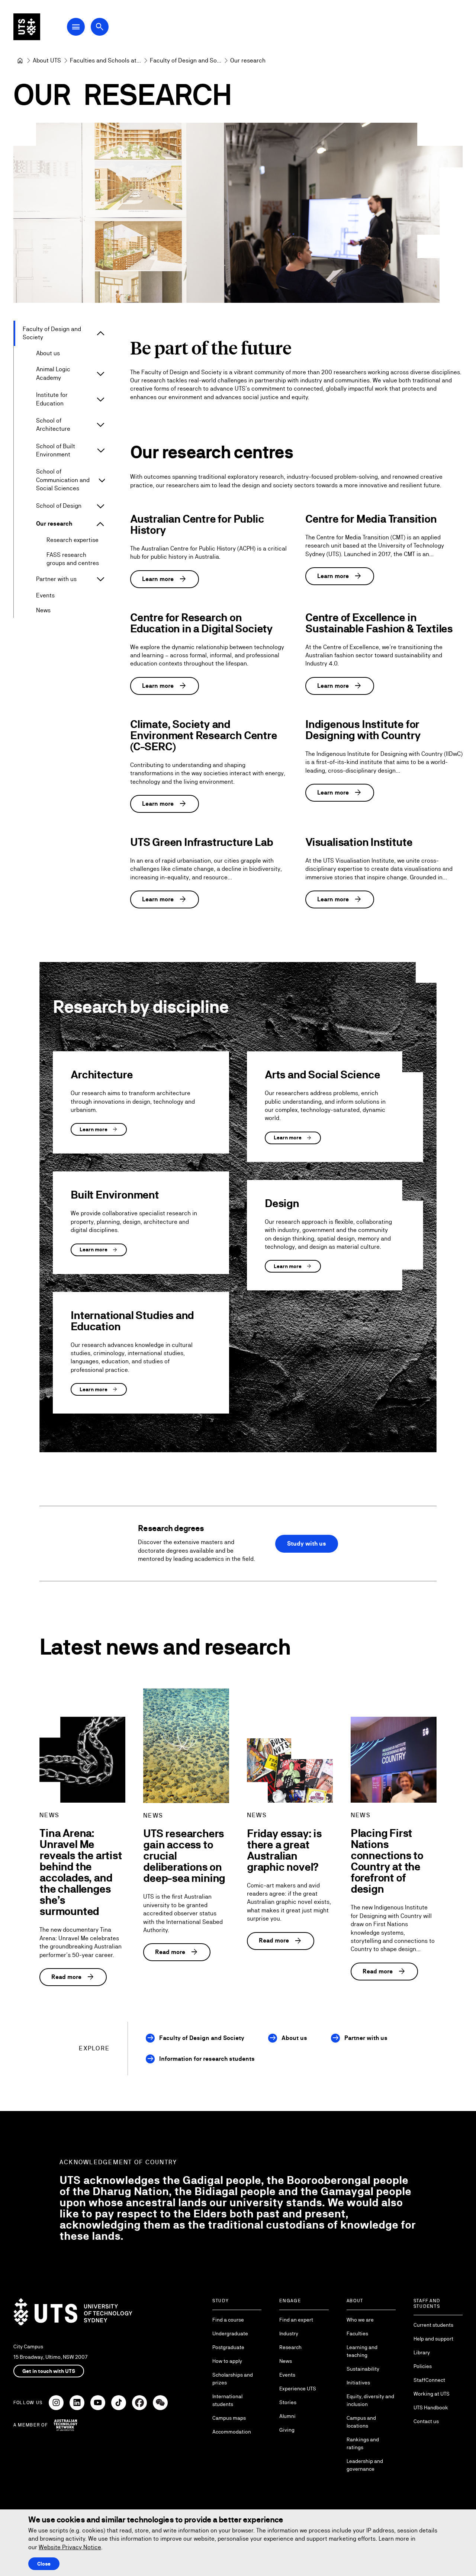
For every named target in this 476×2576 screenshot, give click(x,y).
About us (48, 353)
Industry (289, 2333)
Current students (433, 2325)
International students (227, 2400)
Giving (287, 2430)
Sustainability (363, 2369)
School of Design (59, 506)
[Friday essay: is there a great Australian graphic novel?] (290, 1770)
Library (422, 2352)
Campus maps (229, 2418)
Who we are (360, 2320)
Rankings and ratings (363, 2443)
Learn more (165, 579)
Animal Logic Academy (53, 373)
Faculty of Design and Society (52, 333)
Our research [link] (248, 60)
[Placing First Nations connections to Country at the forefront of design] (394, 1760)
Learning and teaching (362, 2351)
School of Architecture (53, 425)
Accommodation (232, 2432)
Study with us (307, 1544)
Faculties (357, 2333)
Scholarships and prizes (233, 2379)
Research (290, 2347)
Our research (54, 524)
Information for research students (207, 2059)
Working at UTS (432, 2394)
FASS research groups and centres (73, 559)
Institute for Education (52, 399)
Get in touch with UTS (49, 2371)
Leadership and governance (365, 2465)
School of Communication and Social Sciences (63, 480)
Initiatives (358, 2383)
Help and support (433, 2339)
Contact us (426, 2421)
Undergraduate (230, 2333)
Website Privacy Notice (70, 2547)
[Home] (20, 61)
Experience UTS (298, 2389)
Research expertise (73, 540)
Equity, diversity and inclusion (370, 2400)
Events (45, 595)
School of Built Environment (56, 450)
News (43, 610)
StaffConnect (429, 2380)
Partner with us (56, 579)
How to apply (227, 2361)
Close (44, 2564)
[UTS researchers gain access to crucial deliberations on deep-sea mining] (186, 1746)
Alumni (287, 2416)
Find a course (228, 2320)
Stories (288, 2402)
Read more (73, 1977)
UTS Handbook (431, 2407)
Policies (423, 2366)
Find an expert (296, 2320)
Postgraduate (228, 2347)
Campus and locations (361, 2422)
